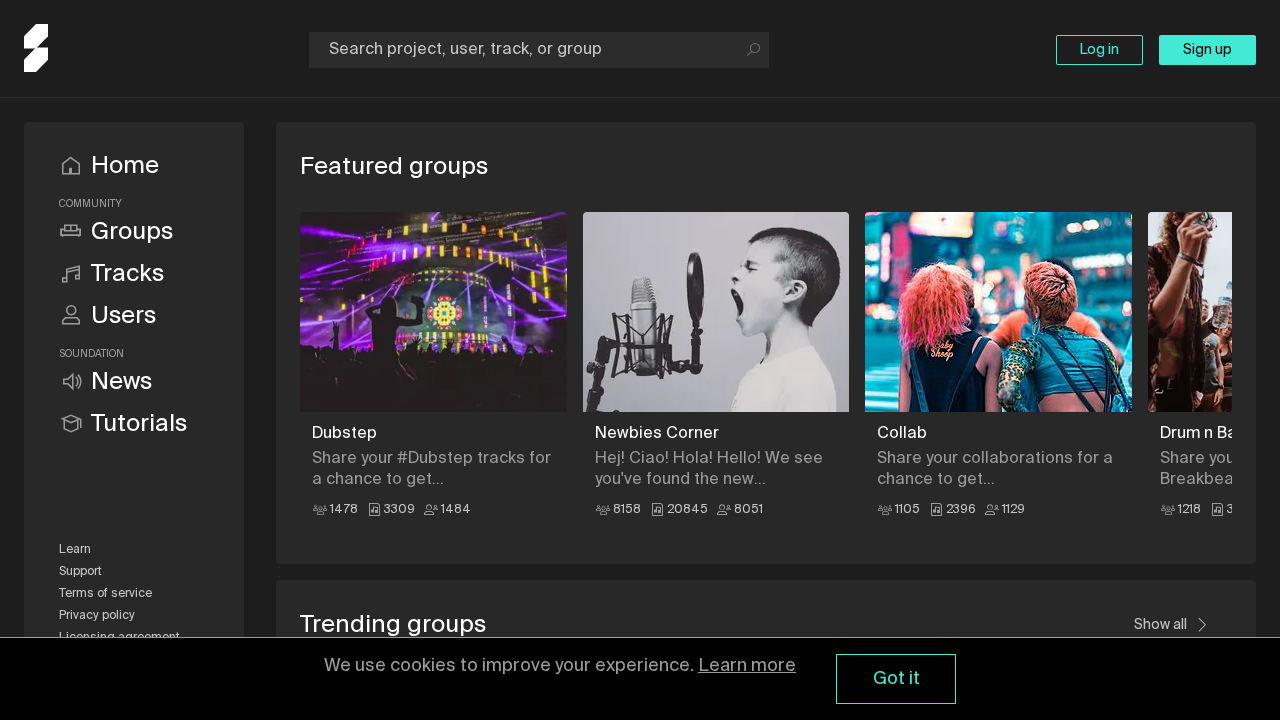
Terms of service (105, 594)
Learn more (747, 666)
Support (80, 572)
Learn (75, 550)
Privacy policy (97, 616)
